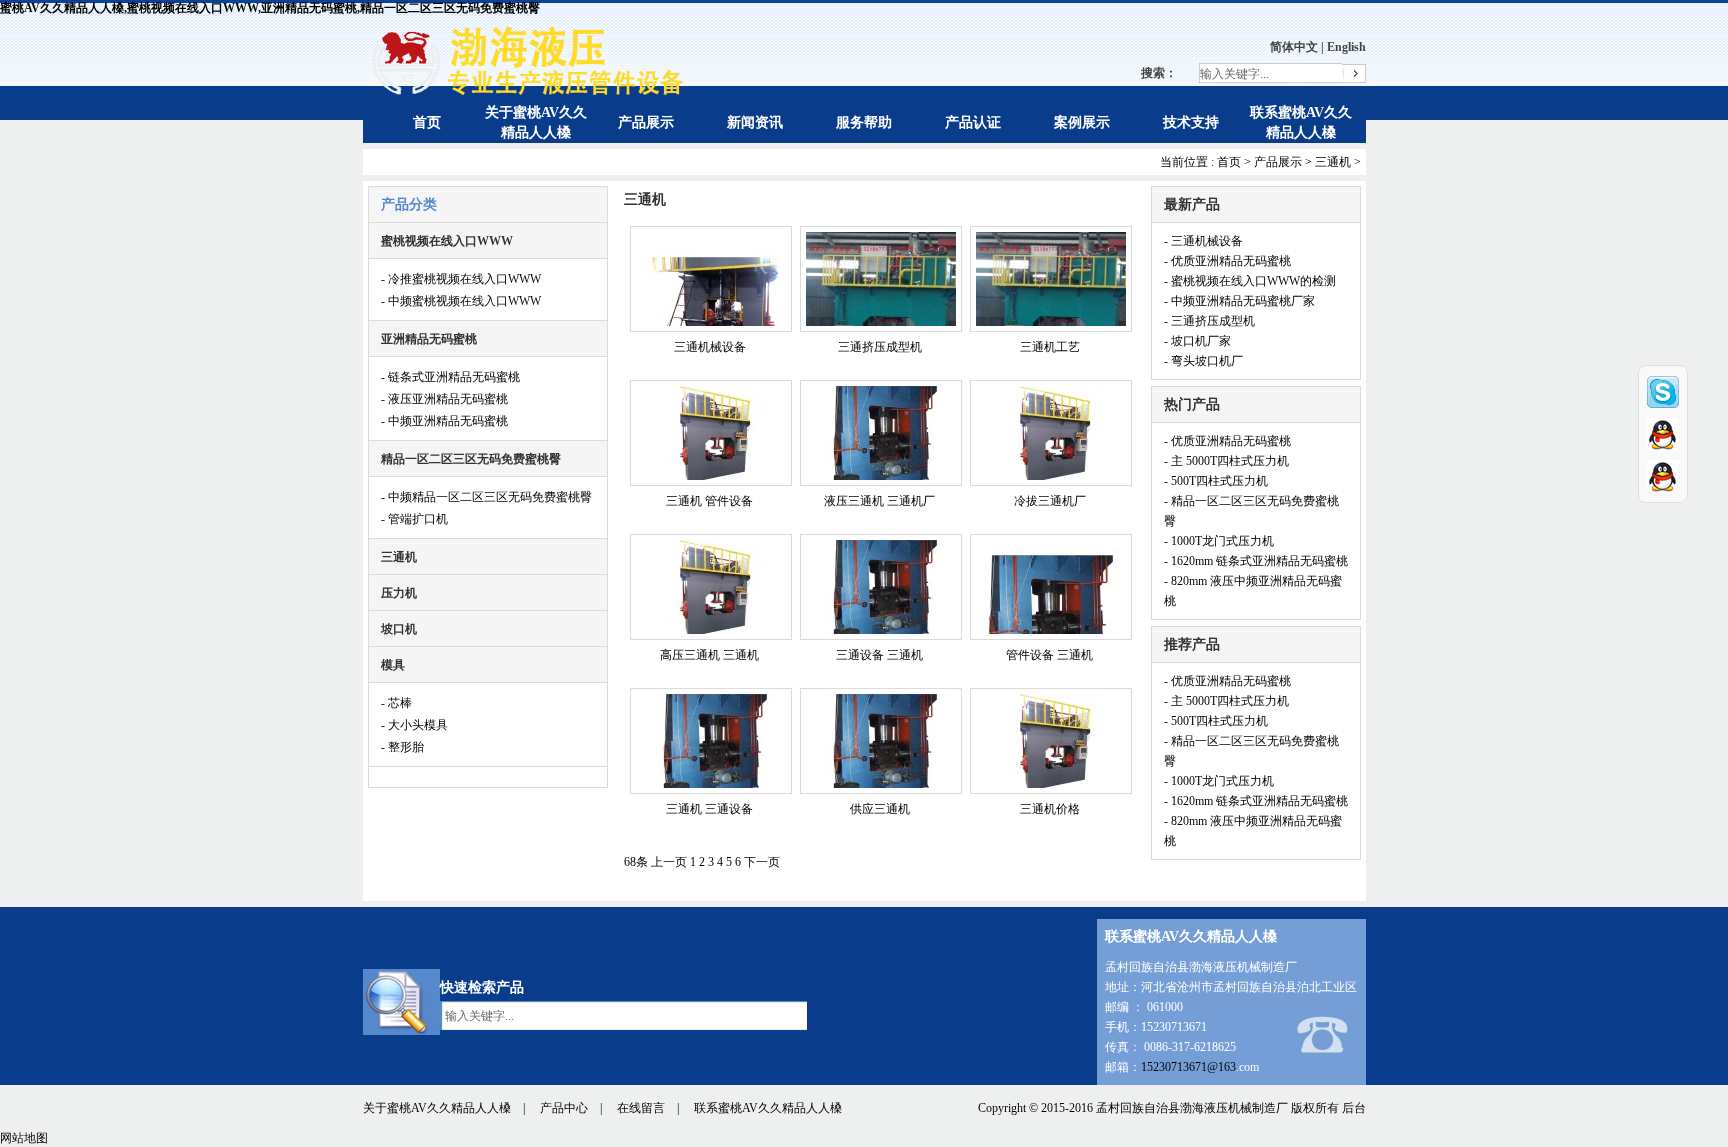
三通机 (1333, 162)
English (1346, 47)
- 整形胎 (402, 747)
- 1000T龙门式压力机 (1219, 541)
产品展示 (646, 122)
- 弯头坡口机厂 (1203, 361)
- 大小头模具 (414, 725)
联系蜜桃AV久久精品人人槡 (768, 1108)
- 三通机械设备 (1203, 241)
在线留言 (641, 1108)
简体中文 (1294, 47)
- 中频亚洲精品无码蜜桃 (444, 421)
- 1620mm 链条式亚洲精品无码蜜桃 (1256, 561)
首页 (427, 122)
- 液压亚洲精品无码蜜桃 (444, 399)
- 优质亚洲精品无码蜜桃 (1227, 261)
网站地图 (24, 1138)
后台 (1354, 1108)
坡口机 (399, 629)
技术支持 (1191, 122)
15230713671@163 (1188, 1067)
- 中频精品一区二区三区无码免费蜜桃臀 (486, 497)
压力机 (399, 593)
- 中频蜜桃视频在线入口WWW (461, 301)
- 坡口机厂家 (1197, 341)
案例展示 (1082, 122)
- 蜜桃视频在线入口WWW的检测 (1250, 281)
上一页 (669, 862)
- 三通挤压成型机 (1209, 321)
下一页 (762, 862)
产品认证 (973, 122)
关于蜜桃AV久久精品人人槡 (437, 1108)
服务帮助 (864, 122)
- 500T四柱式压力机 (1216, 481)
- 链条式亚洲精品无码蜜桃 (450, 377)
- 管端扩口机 (414, 519)
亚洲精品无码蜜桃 (429, 339)
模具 (393, 665)
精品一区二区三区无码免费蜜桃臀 (471, 459)
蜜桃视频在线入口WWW (447, 241)
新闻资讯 (755, 122)
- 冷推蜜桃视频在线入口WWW (461, 279)
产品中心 (564, 1108)
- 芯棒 (396, 703)
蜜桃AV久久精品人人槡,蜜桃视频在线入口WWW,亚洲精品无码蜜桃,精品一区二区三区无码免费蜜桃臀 (270, 8)
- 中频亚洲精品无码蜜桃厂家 (1239, 301)
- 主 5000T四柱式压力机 (1226, 461)
